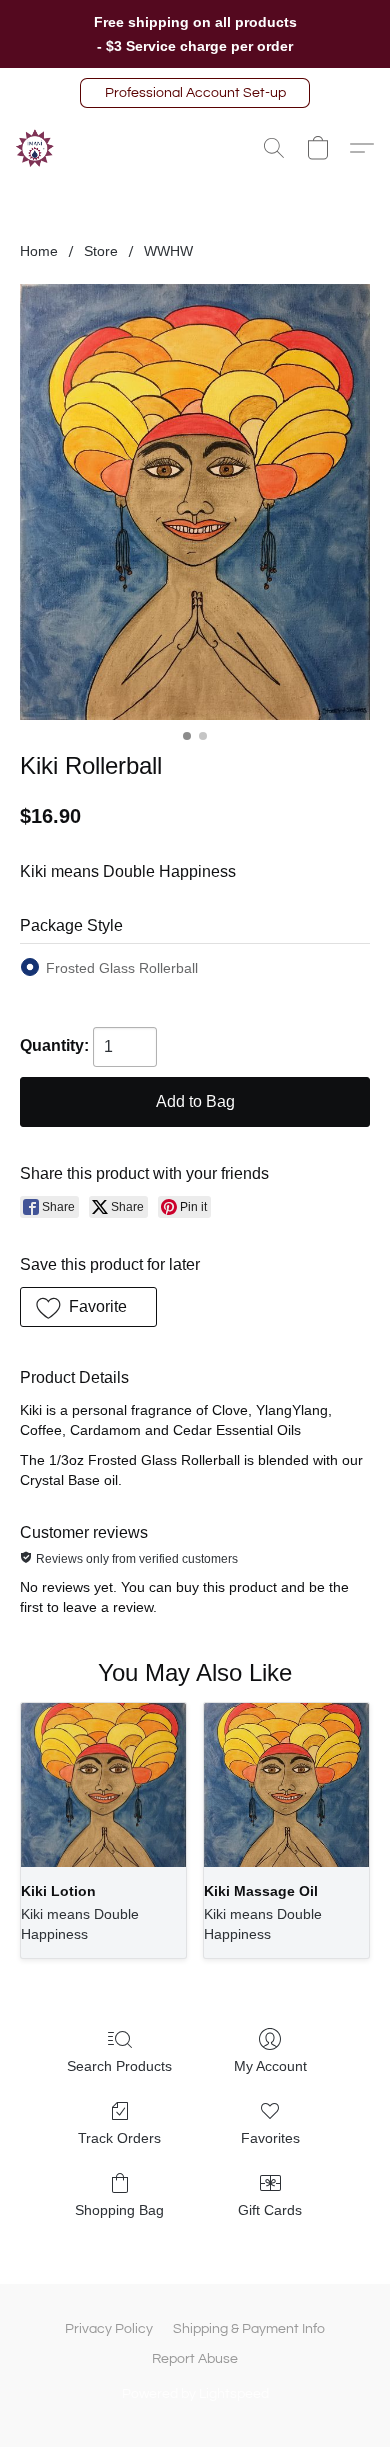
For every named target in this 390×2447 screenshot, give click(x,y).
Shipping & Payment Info (249, 2329)
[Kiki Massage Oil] (286, 1785)
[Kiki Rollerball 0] (195, 502)
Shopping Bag (119, 2210)
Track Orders (119, 2138)
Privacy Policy (109, 2329)
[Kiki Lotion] (103, 1785)
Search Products (119, 2066)
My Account (270, 2066)
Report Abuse (195, 2359)
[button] (195, 93)
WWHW (168, 251)
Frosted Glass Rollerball (122, 968)
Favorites (270, 2138)
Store (101, 251)
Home (39, 251)
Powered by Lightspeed (195, 2394)
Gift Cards (270, 2210)
